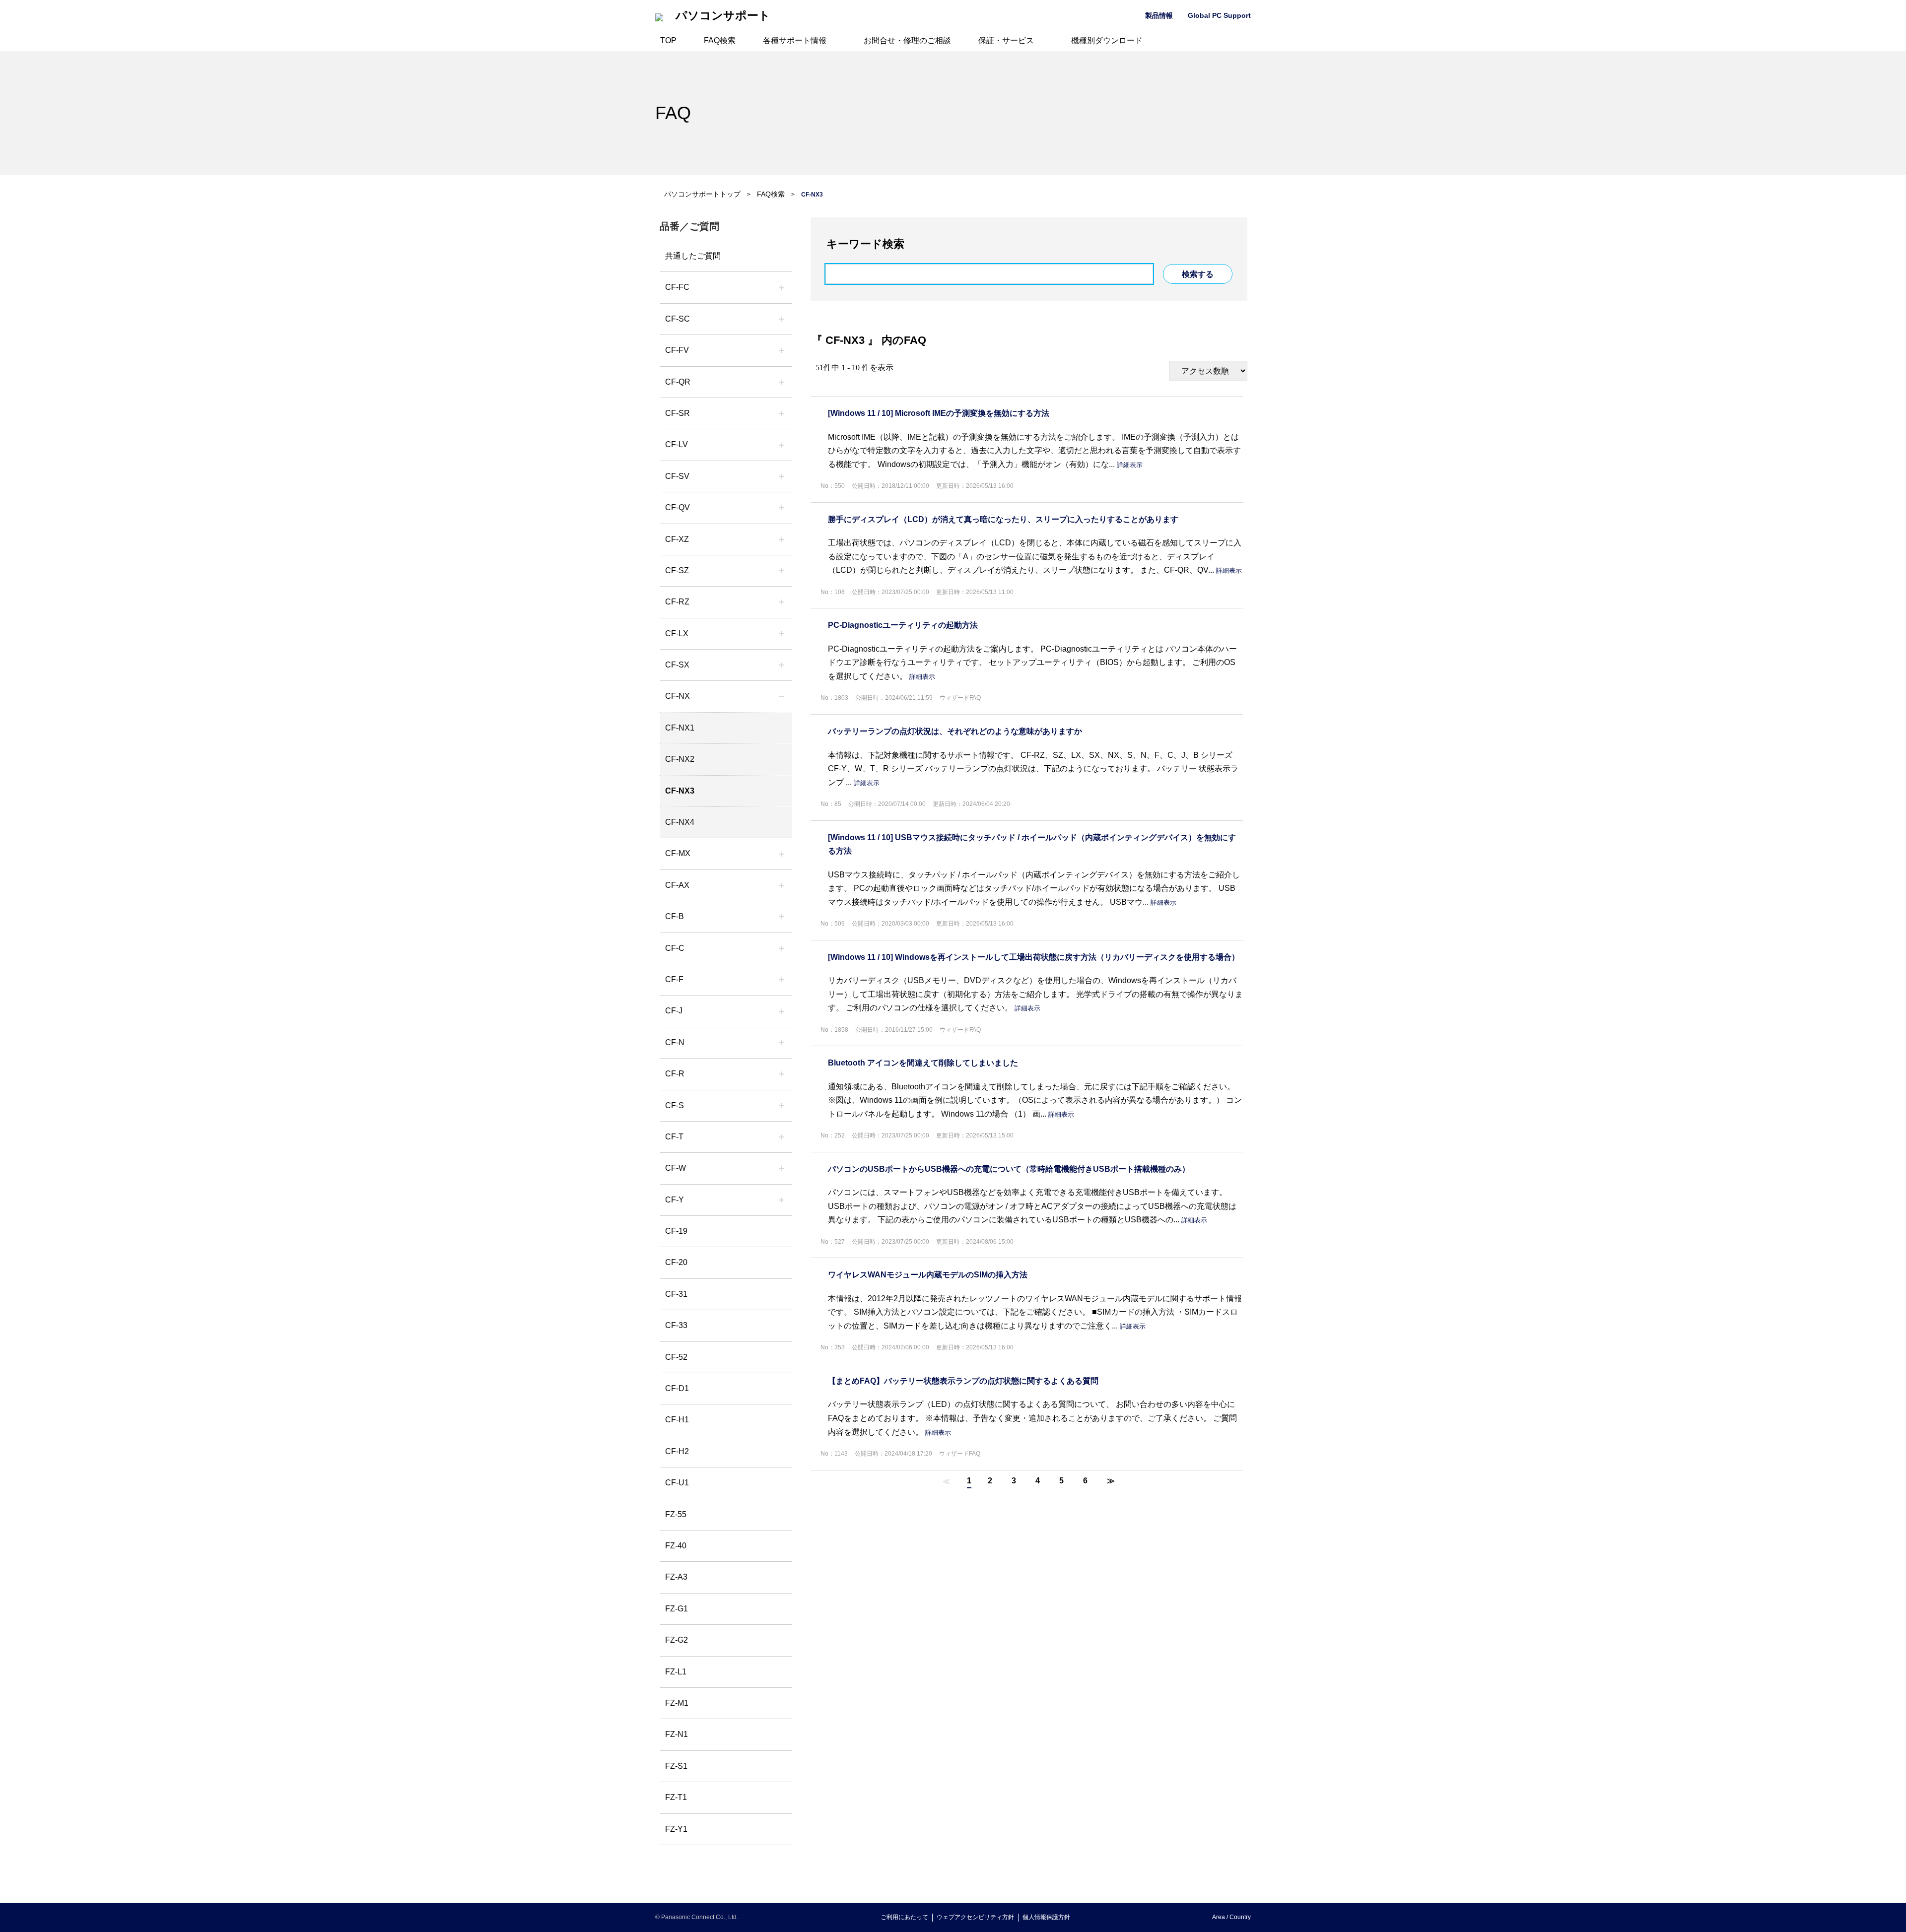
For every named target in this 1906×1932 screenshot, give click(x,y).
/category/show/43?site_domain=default (781, 885)
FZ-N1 (677, 1734)
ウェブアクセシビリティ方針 (975, 1917)
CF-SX (677, 665)
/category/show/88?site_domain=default (781, 571)
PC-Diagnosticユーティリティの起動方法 (903, 625)
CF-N (675, 1042)
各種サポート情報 (795, 40)
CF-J (674, 1011)
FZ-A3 (676, 1577)
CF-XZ (677, 539)
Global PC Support (1219, 15)
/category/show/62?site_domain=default (781, 1074)
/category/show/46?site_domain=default (781, 980)
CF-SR (678, 413)
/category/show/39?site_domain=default (781, 854)
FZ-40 (676, 1546)
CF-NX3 (680, 791)
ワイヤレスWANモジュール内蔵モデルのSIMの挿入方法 (928, 1275)
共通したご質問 (693, 256)
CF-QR (678, 382)
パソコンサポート (723, 16)
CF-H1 (677, 1420)
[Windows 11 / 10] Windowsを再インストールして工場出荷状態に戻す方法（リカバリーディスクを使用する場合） (1034, 957)
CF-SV (677, 476)
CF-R (675, 1074)
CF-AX (677, 885)
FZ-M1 (677, 1703)
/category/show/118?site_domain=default (781, 319)
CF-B (675, 916)
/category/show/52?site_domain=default (781, 696)
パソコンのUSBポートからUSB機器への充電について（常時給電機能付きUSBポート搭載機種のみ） (1009, 1169)
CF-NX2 (680, 759)
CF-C (675, 948)
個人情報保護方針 (1046, 1917)
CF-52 (676, 1357)
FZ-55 (676, 1514)
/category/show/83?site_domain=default (781, 665)
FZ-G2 (677, 1640)
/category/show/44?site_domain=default (781, 917)
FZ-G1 (677, 1609)
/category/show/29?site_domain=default (781, 445)
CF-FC (677, 287)
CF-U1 (677, 1483)
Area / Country (1231, 1917)
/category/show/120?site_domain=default (781, 287)
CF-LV (677, 444)
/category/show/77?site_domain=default (781, 476)
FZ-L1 (676, 1672)
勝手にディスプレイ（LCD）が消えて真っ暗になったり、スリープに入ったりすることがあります (1003, 519)
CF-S (675, 1105)
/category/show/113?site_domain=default (781, 1200)
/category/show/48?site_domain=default (781, 1043)
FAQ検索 (720, 40)
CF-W (676, 1168)
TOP (668, 40)
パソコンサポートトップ (702, 194)
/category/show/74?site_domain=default (781, 413)
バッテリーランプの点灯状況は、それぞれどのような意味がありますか (955, 731)
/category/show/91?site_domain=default (781, 1137)
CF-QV (678, 507)
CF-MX (678, 853)
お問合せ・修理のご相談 (907, 40)
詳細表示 (1130, 465)
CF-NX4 (680, 822)
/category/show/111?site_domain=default (781, 539)
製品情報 (1159, 15)
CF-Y (675, 1200)
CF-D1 (677, 1388)
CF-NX (678, 696)
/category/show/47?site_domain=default (781, 1011)
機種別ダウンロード (1107, 40)
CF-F (674, 979)
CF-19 (676, 1231)
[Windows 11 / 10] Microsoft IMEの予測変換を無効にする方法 (939, 413)
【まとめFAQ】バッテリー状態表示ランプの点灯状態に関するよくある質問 (963, 1381)
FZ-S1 (676, 1766)
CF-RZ (677, 602)
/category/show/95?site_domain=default (781, 1168)
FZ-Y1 (676, 1829)
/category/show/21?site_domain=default (781, 350)
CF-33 (676, 1325)
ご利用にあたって (904, 1917)
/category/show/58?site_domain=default (781, 508)
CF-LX (677, 633)
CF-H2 (677, 1451)
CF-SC (678, 319)
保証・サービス (1006, 40)
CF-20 (676, 1262)
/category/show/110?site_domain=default (781, 382)
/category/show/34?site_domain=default (781, 634)
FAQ (673, 113)
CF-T (674, 1137)
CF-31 (676, 1294)
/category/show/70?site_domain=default (781, 1106)
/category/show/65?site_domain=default (781, 602)
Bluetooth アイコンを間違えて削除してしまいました (923, 1063)
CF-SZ (677, 570)
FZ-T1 (676, 1797)
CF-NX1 (680, 728)
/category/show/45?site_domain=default (781, 948)
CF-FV (677, 350)
